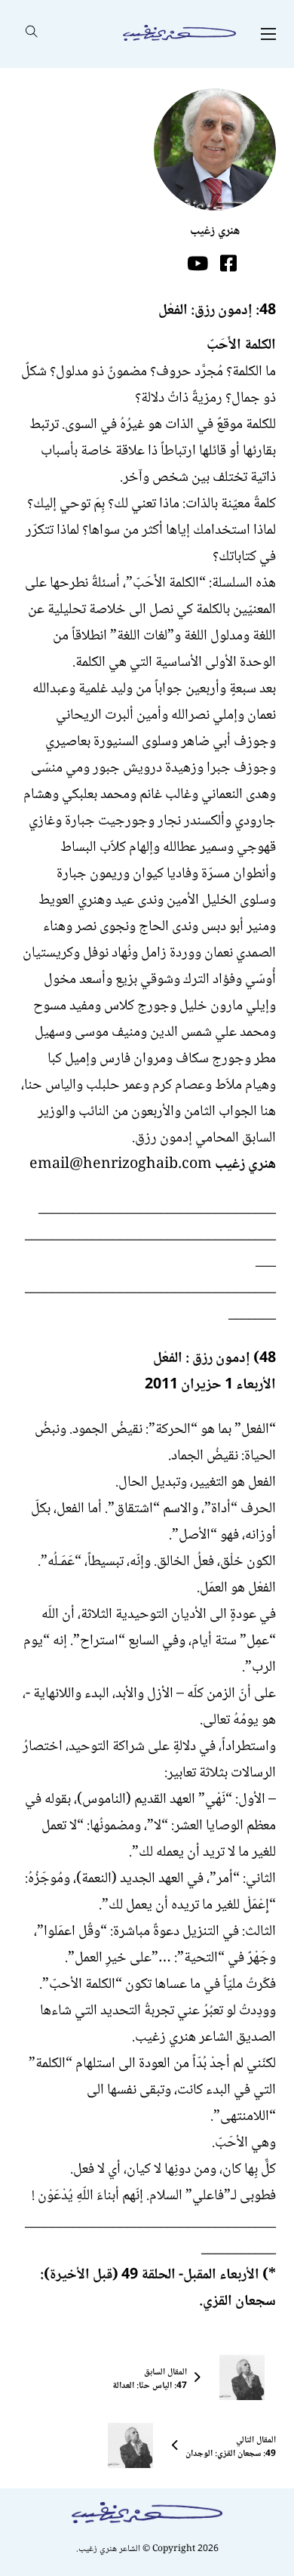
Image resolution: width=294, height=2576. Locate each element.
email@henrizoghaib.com (121, 1165)
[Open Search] (32, 34)
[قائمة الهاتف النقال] (268, 34)
